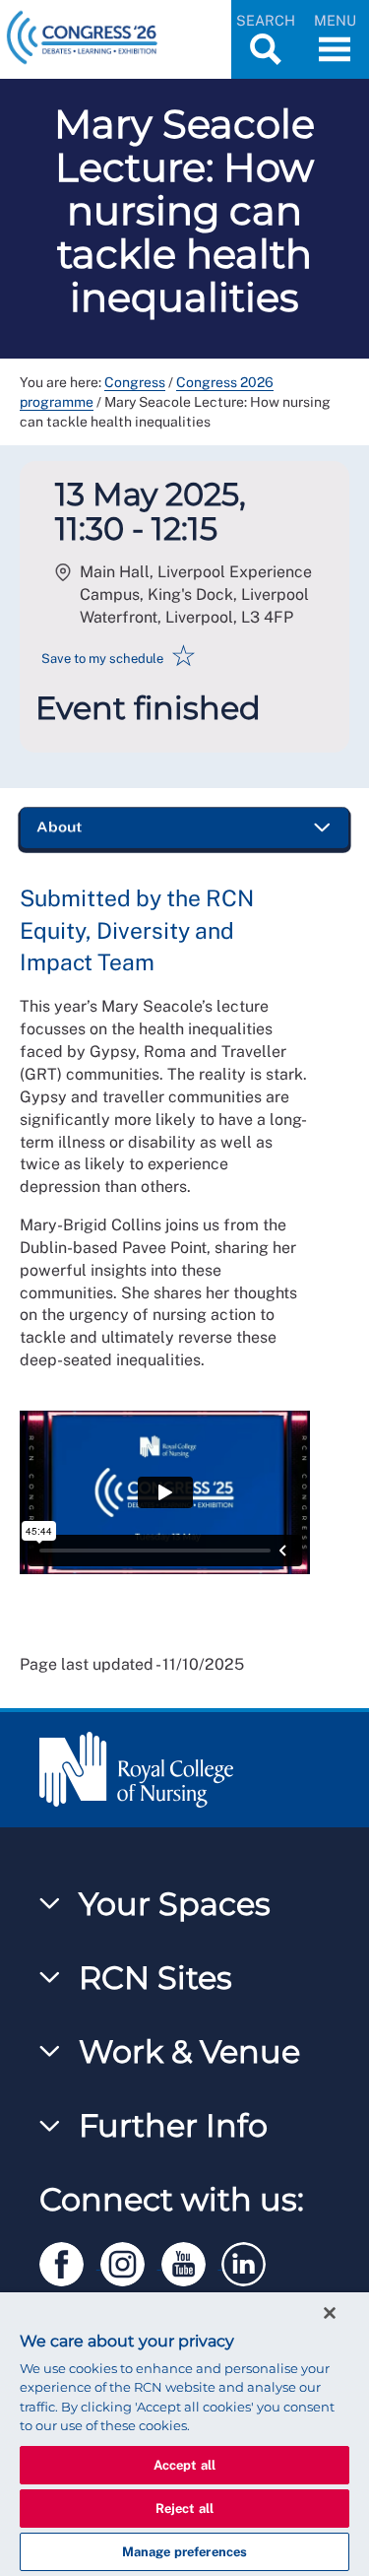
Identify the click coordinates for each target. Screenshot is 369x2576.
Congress (135, 382)
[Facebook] (70, 2260)
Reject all (184, 2509)
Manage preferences (184, 2552)
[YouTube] (192, 2260)
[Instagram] (131, 2260)
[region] (184, 2434)
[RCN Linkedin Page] (250, 2260)
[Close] (330, 2313)
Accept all (184, 2465)
